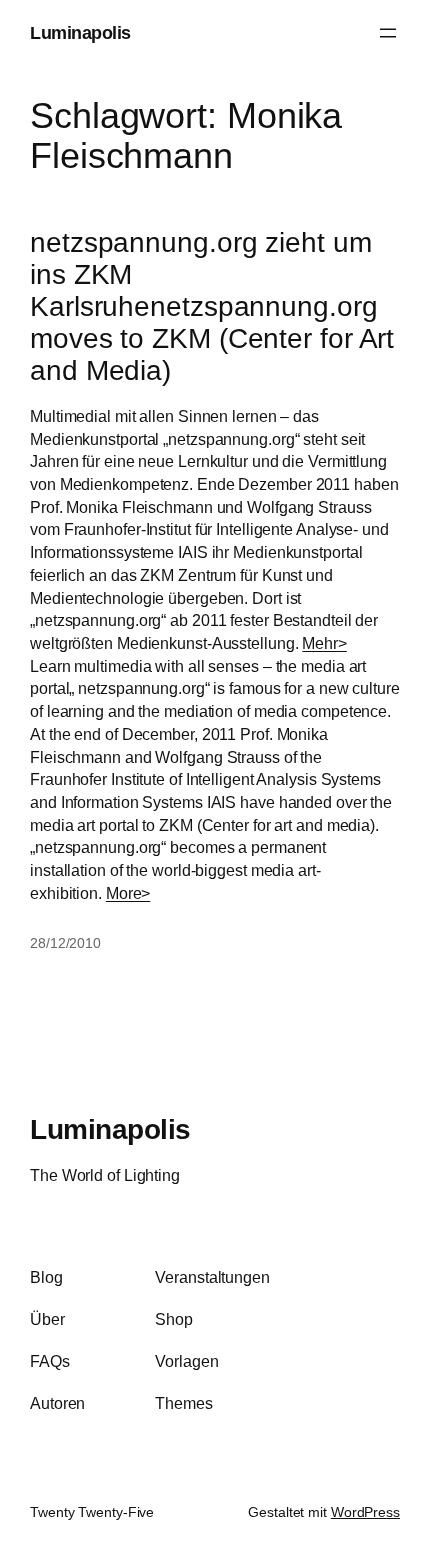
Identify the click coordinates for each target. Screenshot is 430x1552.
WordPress (365, 1512)
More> (128, 893)
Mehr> (324, 643)
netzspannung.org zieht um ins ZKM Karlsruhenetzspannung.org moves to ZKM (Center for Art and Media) (212, 306)
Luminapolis (80, 32)
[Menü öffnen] (388, 33)
